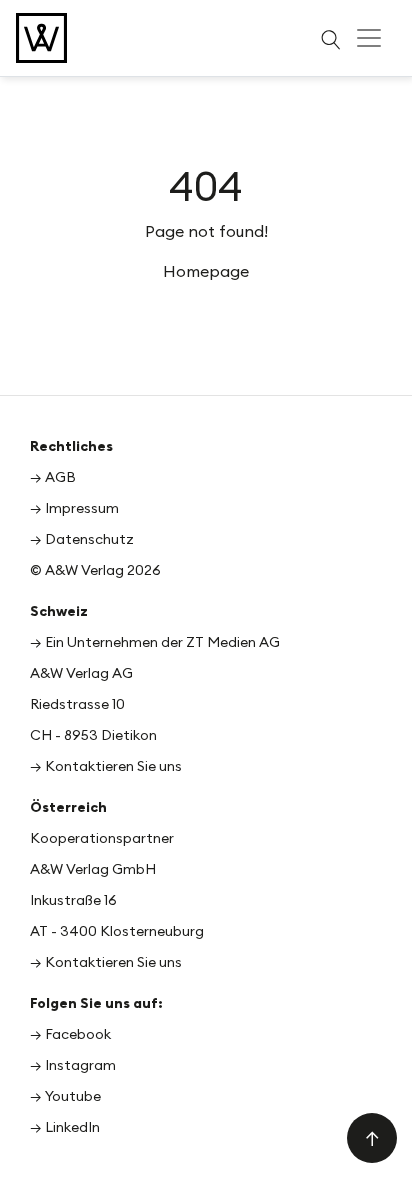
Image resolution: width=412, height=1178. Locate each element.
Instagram (80, 1065)
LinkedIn (72, 1127)
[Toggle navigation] (369, 38)
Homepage (206, 271)
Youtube (73, 1096)
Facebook (78, 1034)
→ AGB (53, 477)
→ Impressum (74, 508)
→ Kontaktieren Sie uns (106, 766)
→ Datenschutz (82, 539)
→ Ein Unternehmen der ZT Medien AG (155, 642)
